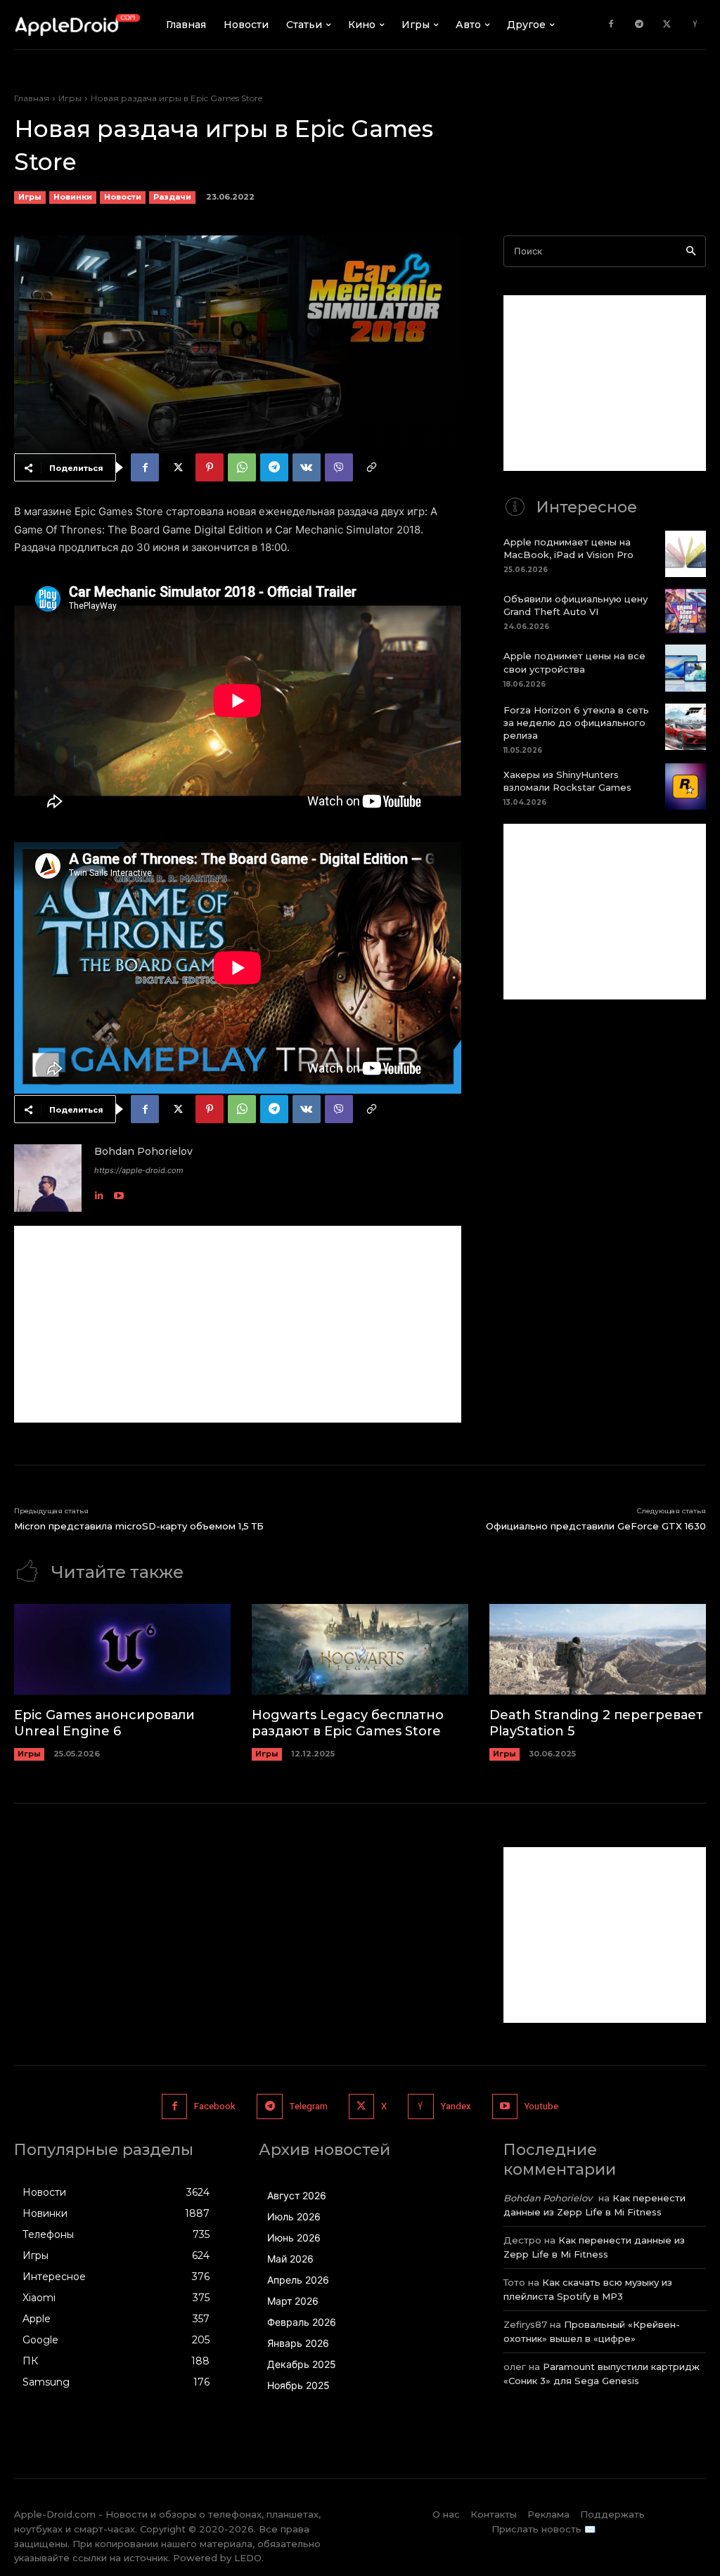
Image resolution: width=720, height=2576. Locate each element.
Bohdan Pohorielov (143, 1151)
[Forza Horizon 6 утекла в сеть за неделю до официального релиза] (686, 727)
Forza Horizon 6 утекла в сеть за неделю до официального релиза (576, 723)
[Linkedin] (99, 1192)
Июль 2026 (294, 2216)
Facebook (215, 2106)
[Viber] (339, 467)
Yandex (456, 2106)
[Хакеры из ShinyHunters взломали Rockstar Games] (686, 787)
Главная (32, 98)
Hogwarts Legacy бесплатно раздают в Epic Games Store (348, 1723)
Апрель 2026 (298, 2280)
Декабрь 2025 (302, 2364)
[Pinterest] (210, 467)
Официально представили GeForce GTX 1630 (596, 1526)
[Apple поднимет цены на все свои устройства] (686, 668)
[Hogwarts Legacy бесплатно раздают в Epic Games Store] (360, 1649)
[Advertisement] (238, 1324)
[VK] (307, 467)
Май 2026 (290, 2259)
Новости (123, 197)
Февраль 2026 (302, 2322)
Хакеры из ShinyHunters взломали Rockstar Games (567, 781)
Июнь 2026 (294, 2238)
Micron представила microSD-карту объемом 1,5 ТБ (139, 1526)
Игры (70, 98)
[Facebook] (611, 25)
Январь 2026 (298, 2343)
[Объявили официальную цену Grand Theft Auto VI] (686, 611)
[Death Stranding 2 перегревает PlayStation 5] (598, 1649)
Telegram (309, 2106)
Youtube (541, 2106)
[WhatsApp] (242, 467)
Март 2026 (293, 2301)
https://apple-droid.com (139, 1170)
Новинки (73, 197)
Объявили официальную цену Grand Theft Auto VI (576, 605)
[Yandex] (695, 25)
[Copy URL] (371, 467)
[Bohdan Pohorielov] (48, 1178)
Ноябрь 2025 (298, 2385)
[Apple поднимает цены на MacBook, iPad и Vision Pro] (686, 554)
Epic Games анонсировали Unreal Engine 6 (104, 1723)
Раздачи (172, 197)
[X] (667, 25)
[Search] (691, 251)
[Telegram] (639, 25)
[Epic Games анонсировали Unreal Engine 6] (122, 1649)
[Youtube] (119, 1192)
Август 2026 (297, 2195)
